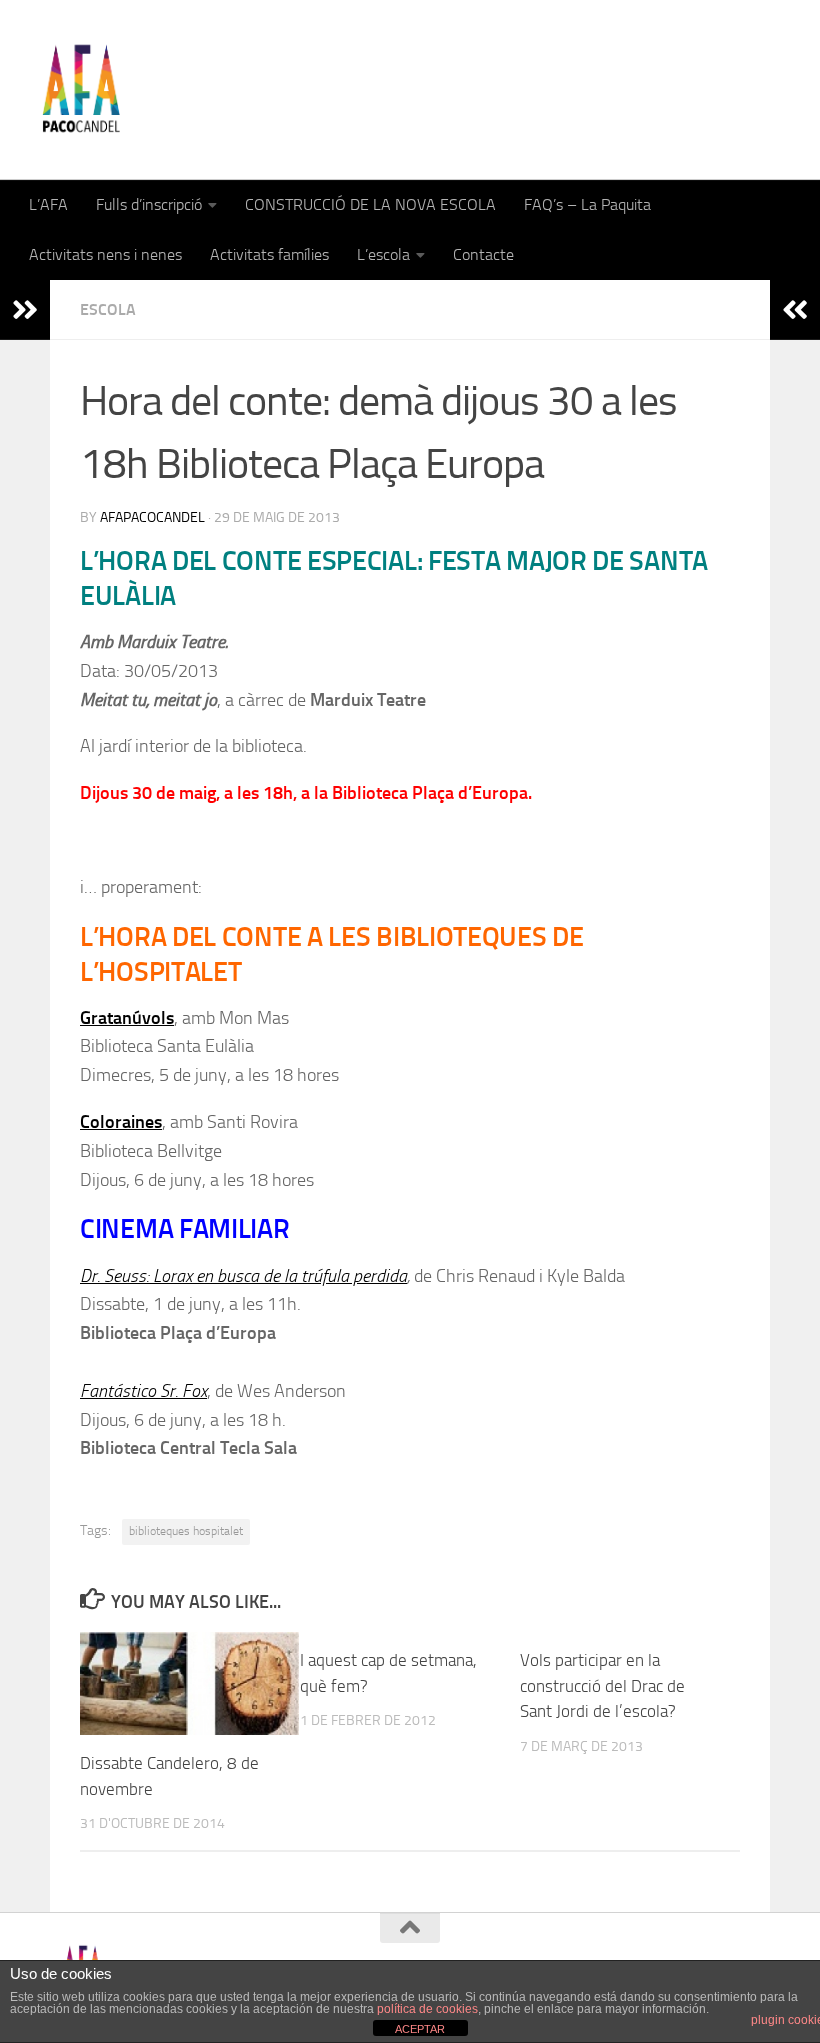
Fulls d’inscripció (149, 204)
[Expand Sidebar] (25, 310)
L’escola (383, 254)
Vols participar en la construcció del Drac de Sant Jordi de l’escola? (602, 1685)
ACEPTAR (420, 2029)
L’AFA (48, 204)
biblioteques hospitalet (186, 1531)
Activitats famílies (269, 254)
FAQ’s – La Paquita (587, 204)
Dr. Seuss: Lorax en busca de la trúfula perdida (243, 1276)
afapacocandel (152, 517)
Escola (108, 309)
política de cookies (427, 2009)
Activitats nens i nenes (105, 254)
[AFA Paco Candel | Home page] (80, 90)
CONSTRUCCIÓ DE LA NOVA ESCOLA (370, 204)
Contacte (483, 254)
